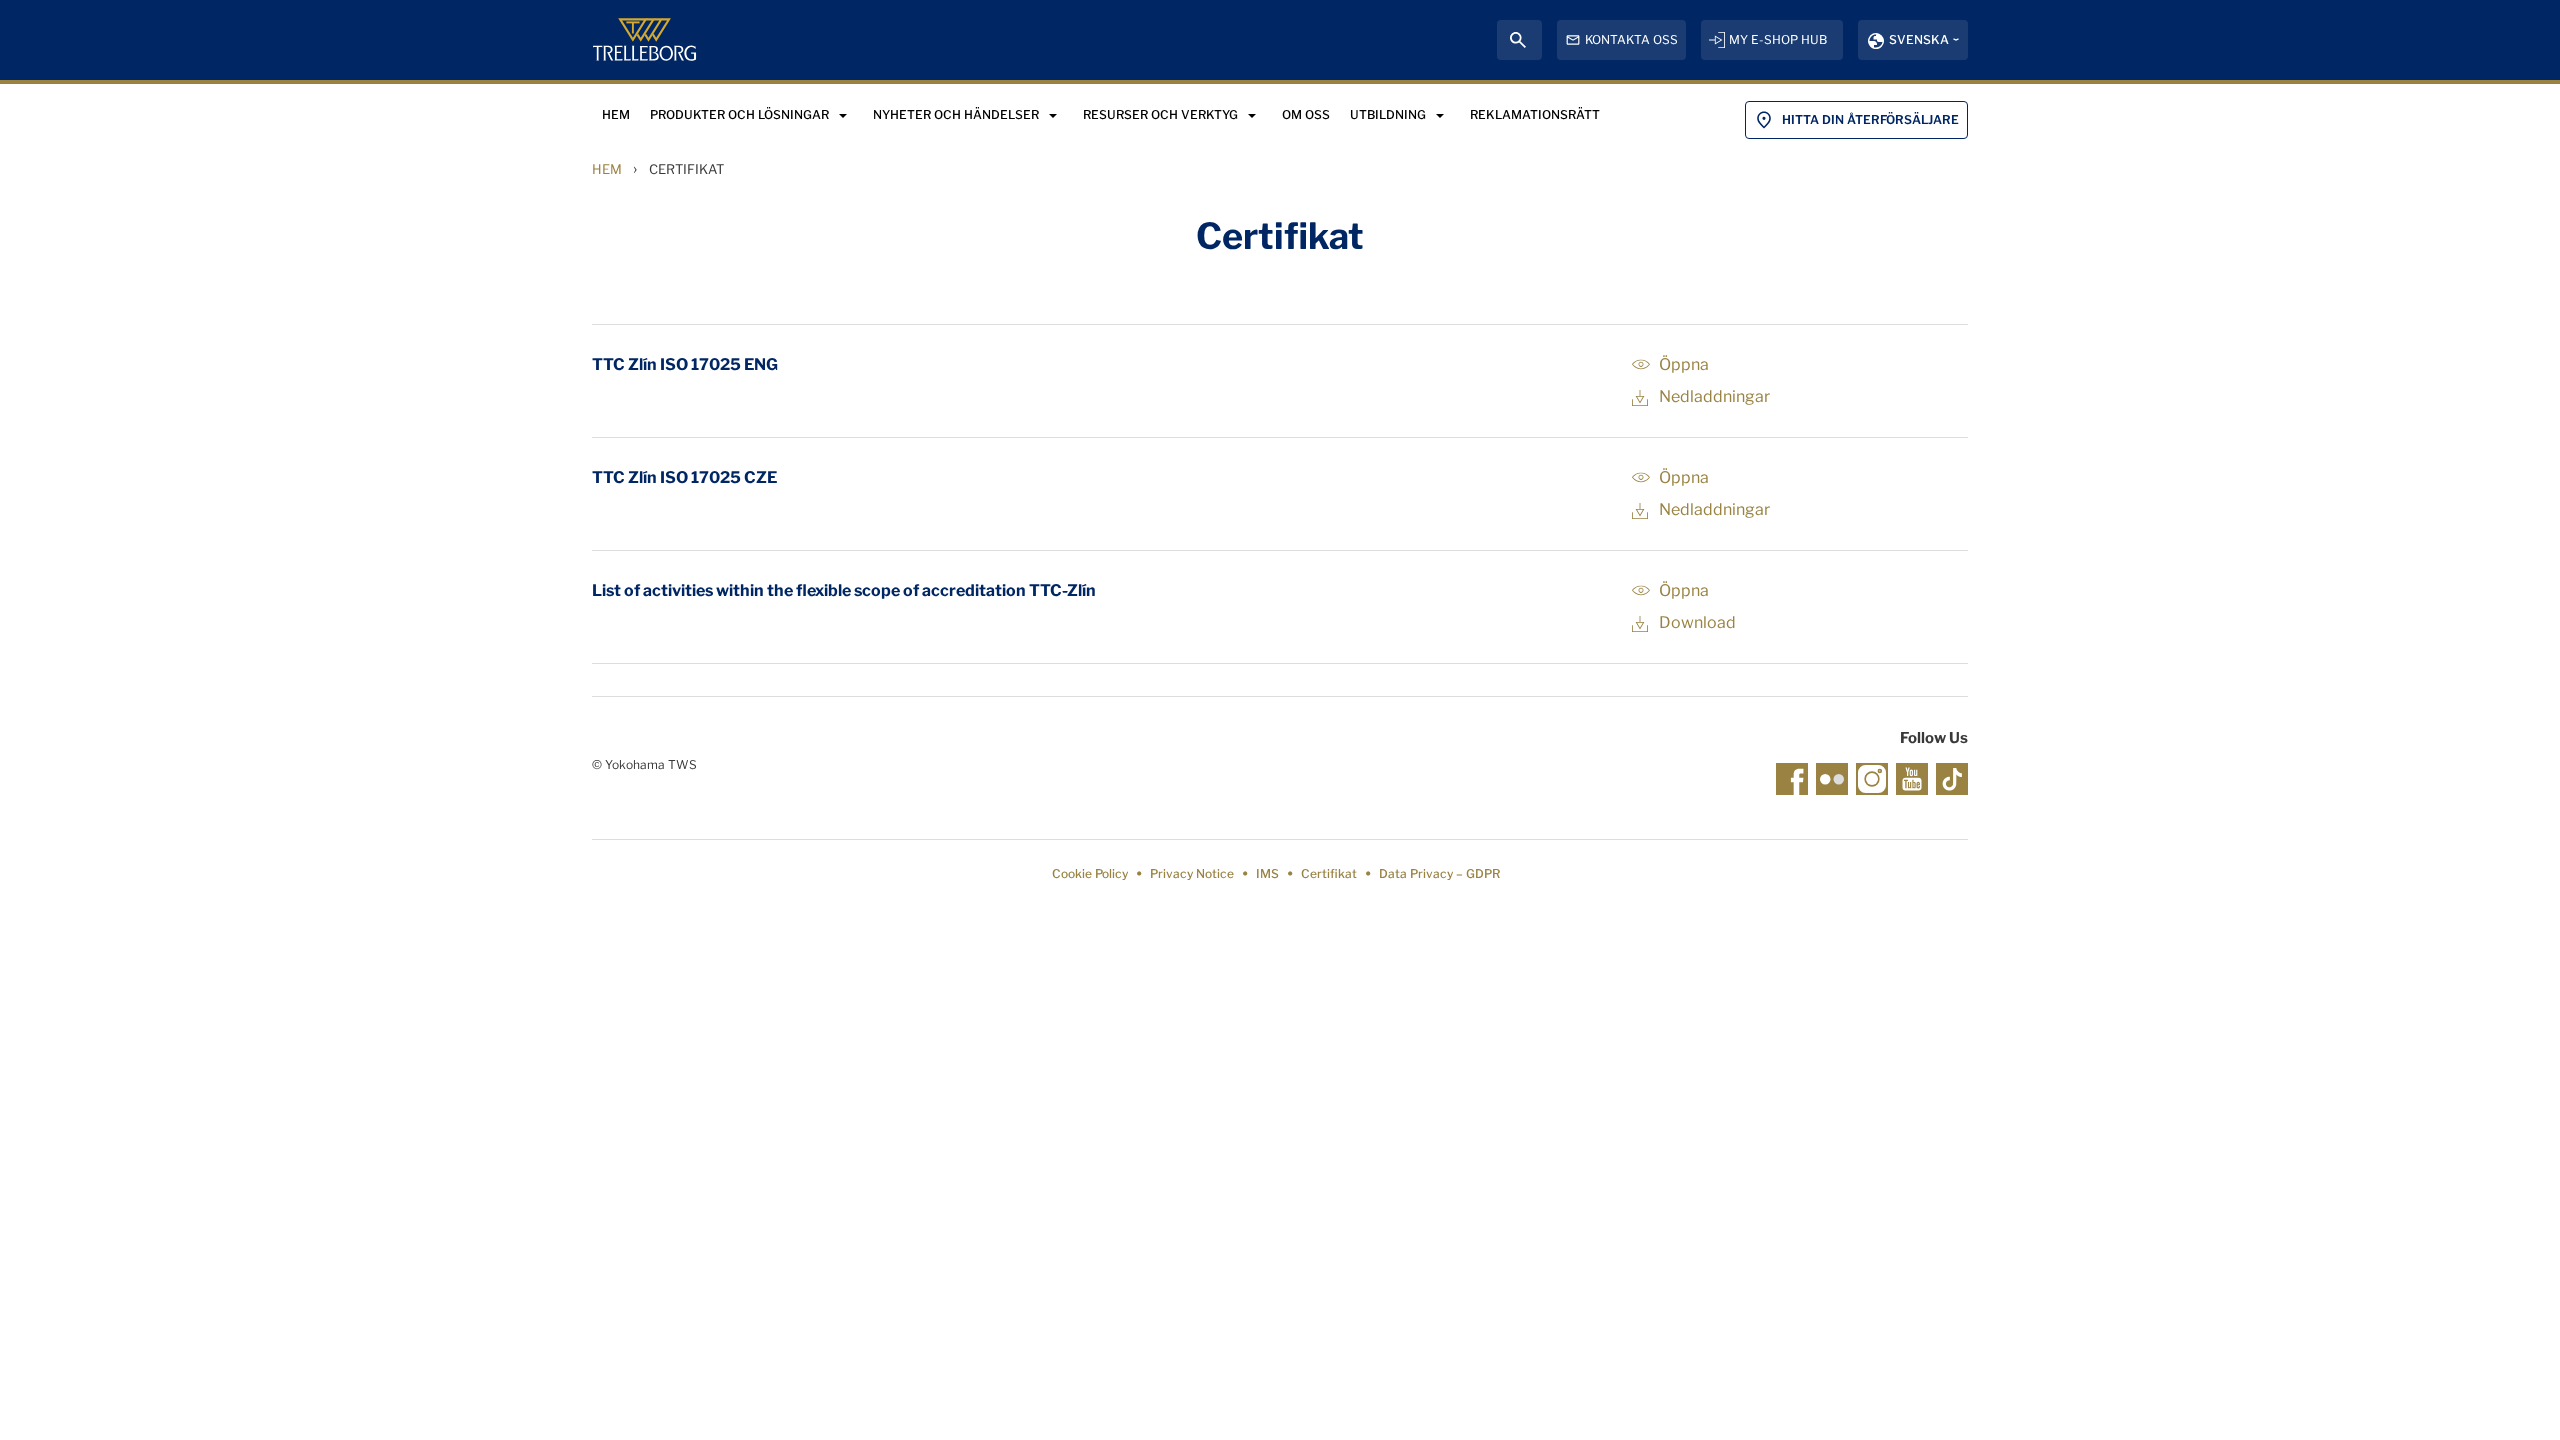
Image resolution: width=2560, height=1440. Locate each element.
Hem (607, 169)
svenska (1919, 39)
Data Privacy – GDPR (1439, 873)
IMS (1267, 873)
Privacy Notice (1192, 873)
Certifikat (1329, 873)
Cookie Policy (1090, 873)
